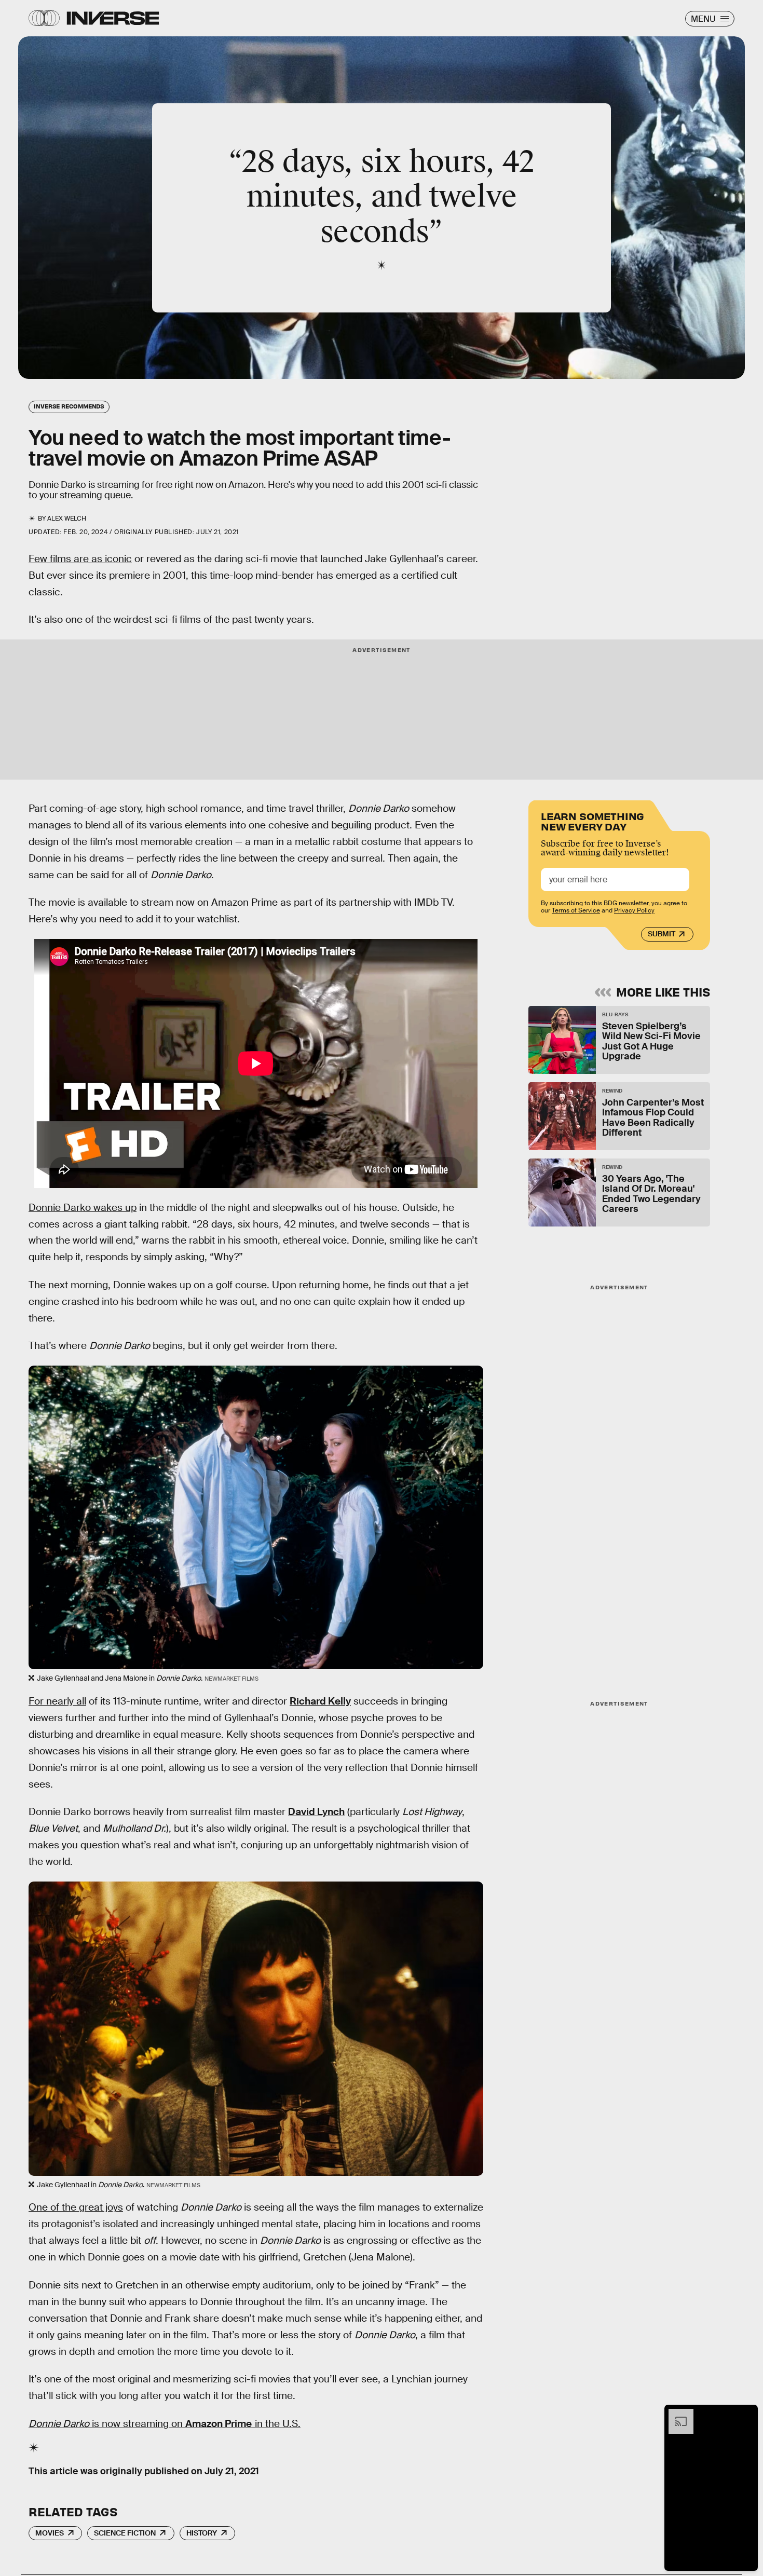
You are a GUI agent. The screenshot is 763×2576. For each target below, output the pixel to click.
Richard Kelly (320, 1701)
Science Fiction (125, 2533)
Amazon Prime (219, 2424)
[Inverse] (113, 18)
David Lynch (316, 1812)
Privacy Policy (634, 910)
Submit (662, 934)
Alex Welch (67, 519)
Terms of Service (576, 910)
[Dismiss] (746, 2414)
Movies (50, 2533)
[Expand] (676, 2414)
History (202, 2533)
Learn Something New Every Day (592, 820)
